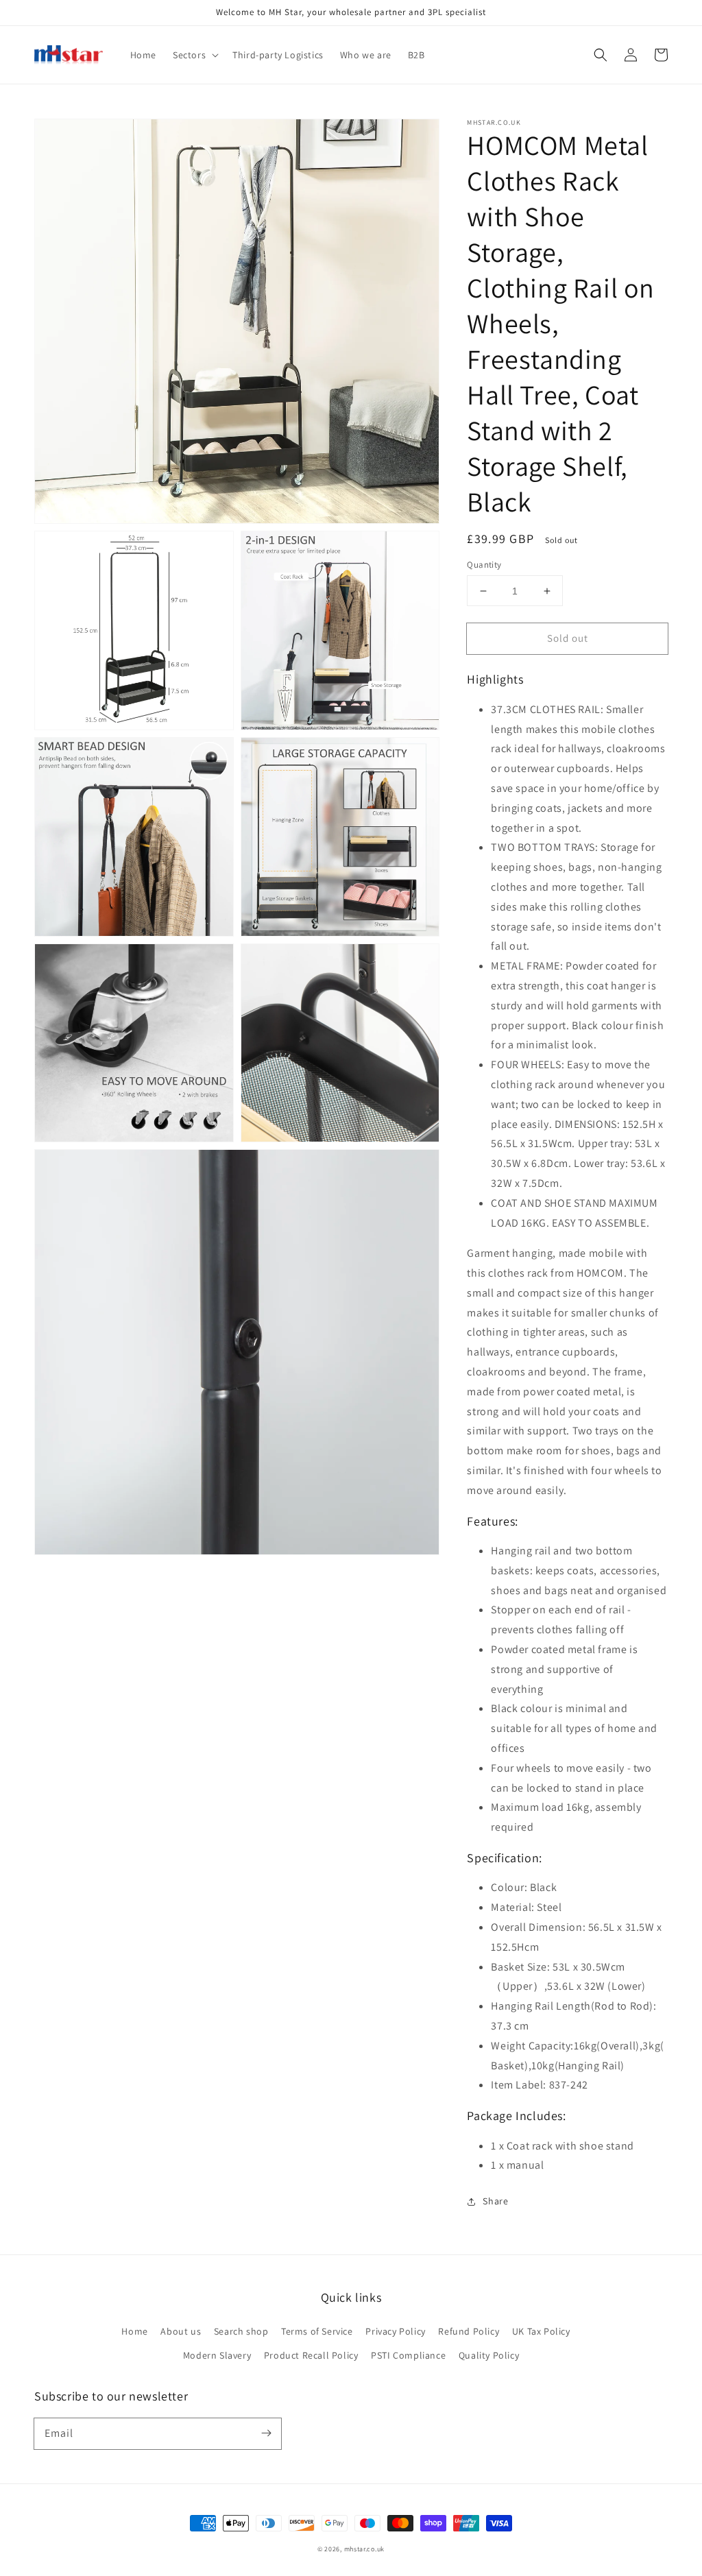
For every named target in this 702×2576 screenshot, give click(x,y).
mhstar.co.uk (364, 2549)
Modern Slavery (217, 2355)
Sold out (568, 638)
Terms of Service (317, 2331)
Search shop (241, 2331)
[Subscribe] (266, 2433)
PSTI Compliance (408, 2355)
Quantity (484, 565)
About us (181, 2331)
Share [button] (495, 2201)
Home (134, 2331)
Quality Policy (489, 2355)
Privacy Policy (395, 2331)
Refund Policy (469, 2331)
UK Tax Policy (541, 2331)
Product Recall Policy (311, 2355)
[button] (601, 55)
